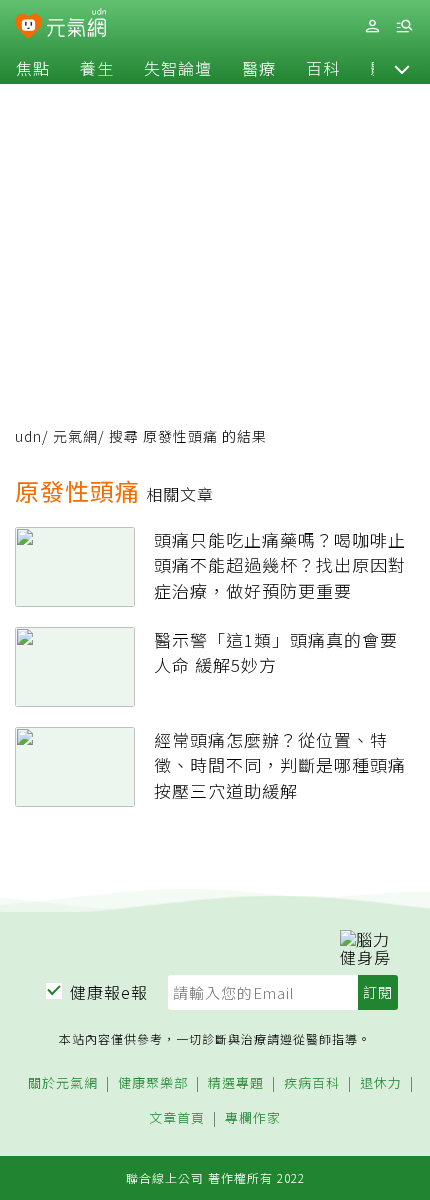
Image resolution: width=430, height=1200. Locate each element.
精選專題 (236, 1083)
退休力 (381, 1083)
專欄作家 (253, 1118)
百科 (323, 68)
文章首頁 (177, 1118)
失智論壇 (178, 68)
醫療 (259, 68)
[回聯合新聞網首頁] (28, 28)
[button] (402, 68)
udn (28, 436)
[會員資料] (372, 26)
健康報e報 (109, 992)
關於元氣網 (63, 1083)
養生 (97, 68)
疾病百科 (312, 1083)
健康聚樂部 (153, 1083)
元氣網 (75, 436)
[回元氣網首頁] (76, 25)
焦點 (33, 68)
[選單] (404, 26)
